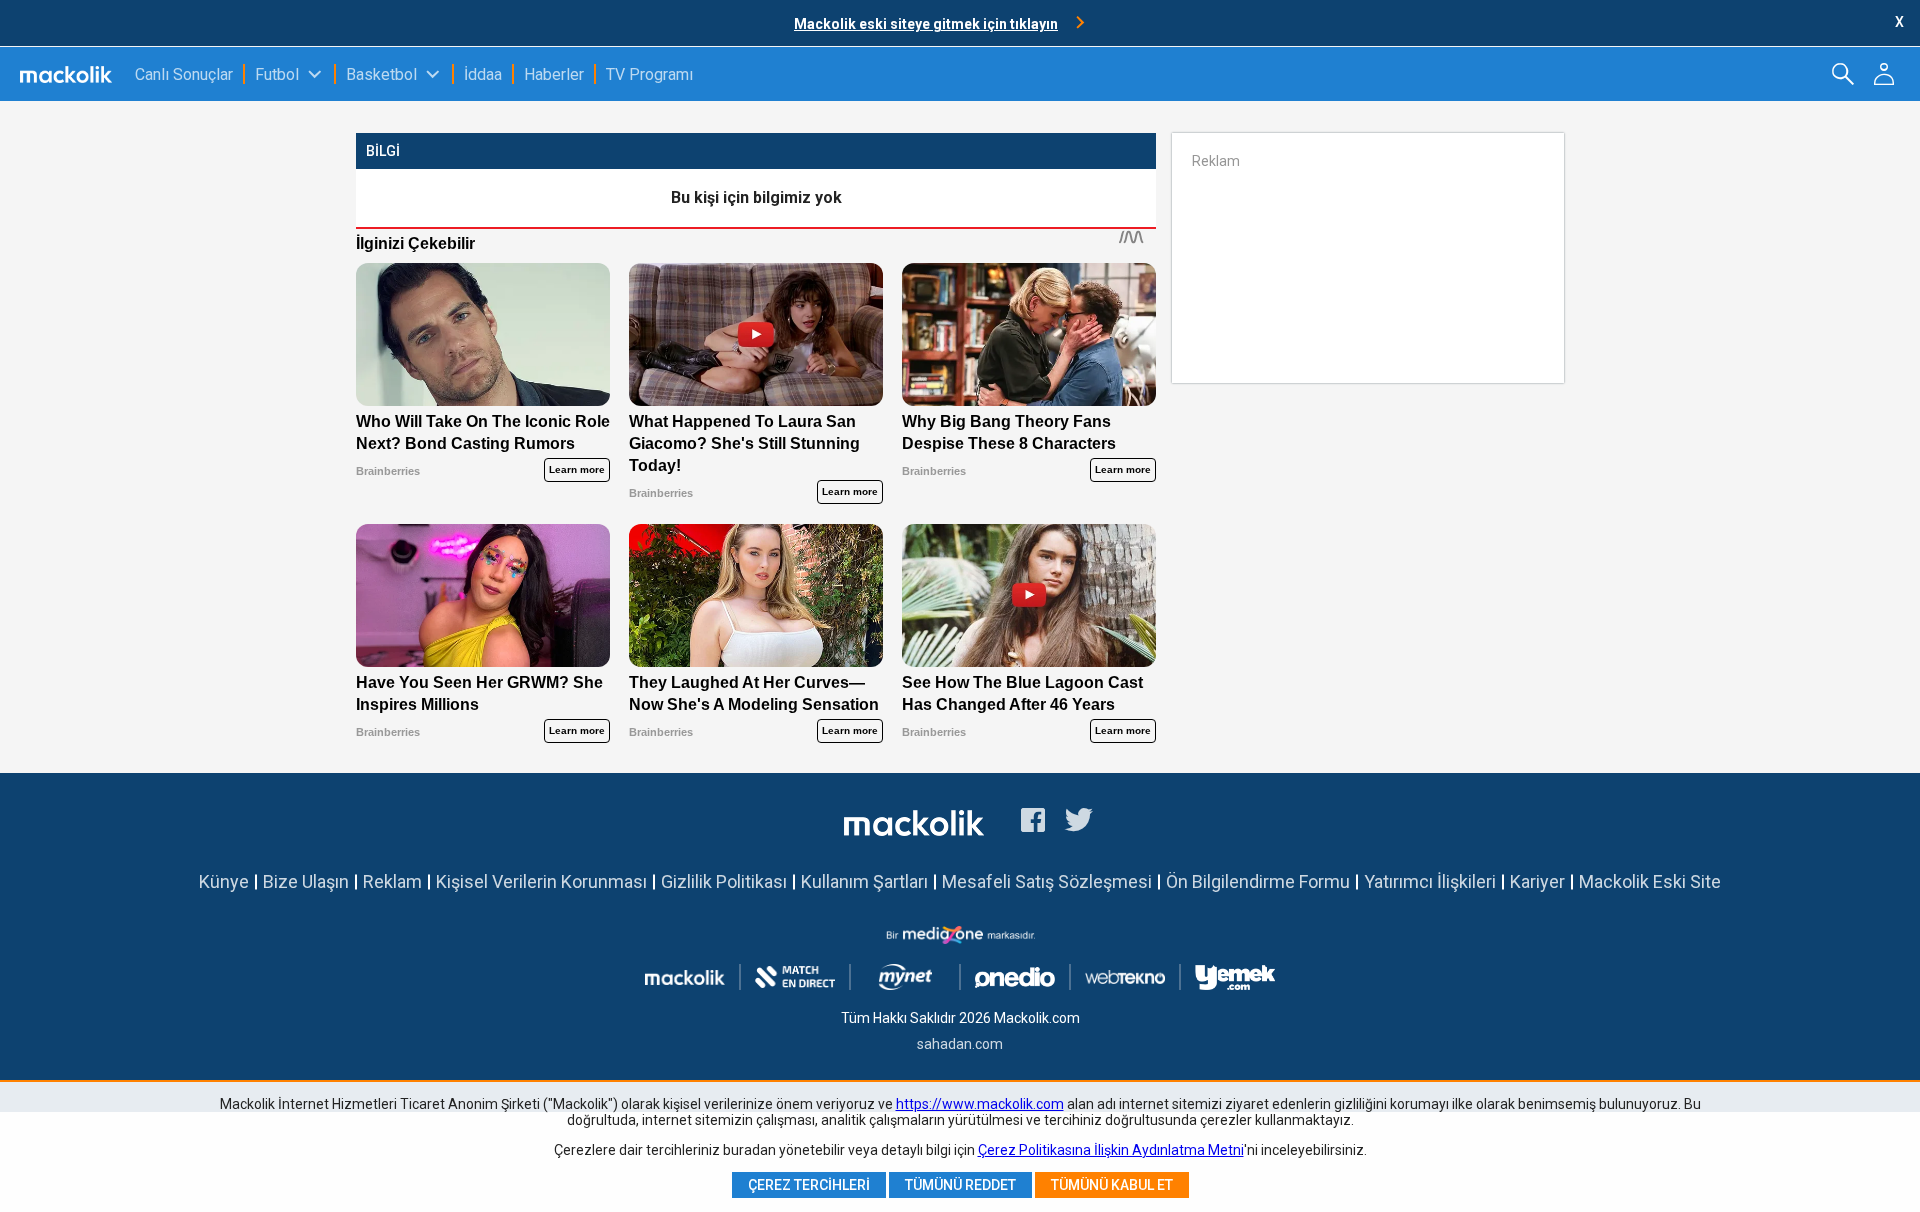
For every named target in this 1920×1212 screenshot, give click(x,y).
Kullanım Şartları (864, 881)
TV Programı (649, 74)
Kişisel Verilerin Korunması (541, 881)
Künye (224, 881)
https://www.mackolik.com (980, 1104)
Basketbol (381, 74)
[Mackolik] (67, 74)
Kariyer (1537, 881)
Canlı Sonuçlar (184, 74)
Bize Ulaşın (306, 881)
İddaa (483, 74)
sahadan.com (960, 1044)
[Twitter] (1079, 823)
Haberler (554, 74)
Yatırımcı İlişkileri (1430, 881)
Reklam (392, 881)
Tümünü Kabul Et (1112, 1185)
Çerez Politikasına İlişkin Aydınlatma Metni (1111, 1150)
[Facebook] (1033, 823)
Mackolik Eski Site (1650, 881)
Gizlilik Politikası (724, 881)
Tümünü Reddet (960, 1185)
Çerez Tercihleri (809, 1185)
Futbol (277, 74)
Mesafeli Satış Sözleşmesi (1047, 881)
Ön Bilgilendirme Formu (1258, 881)
